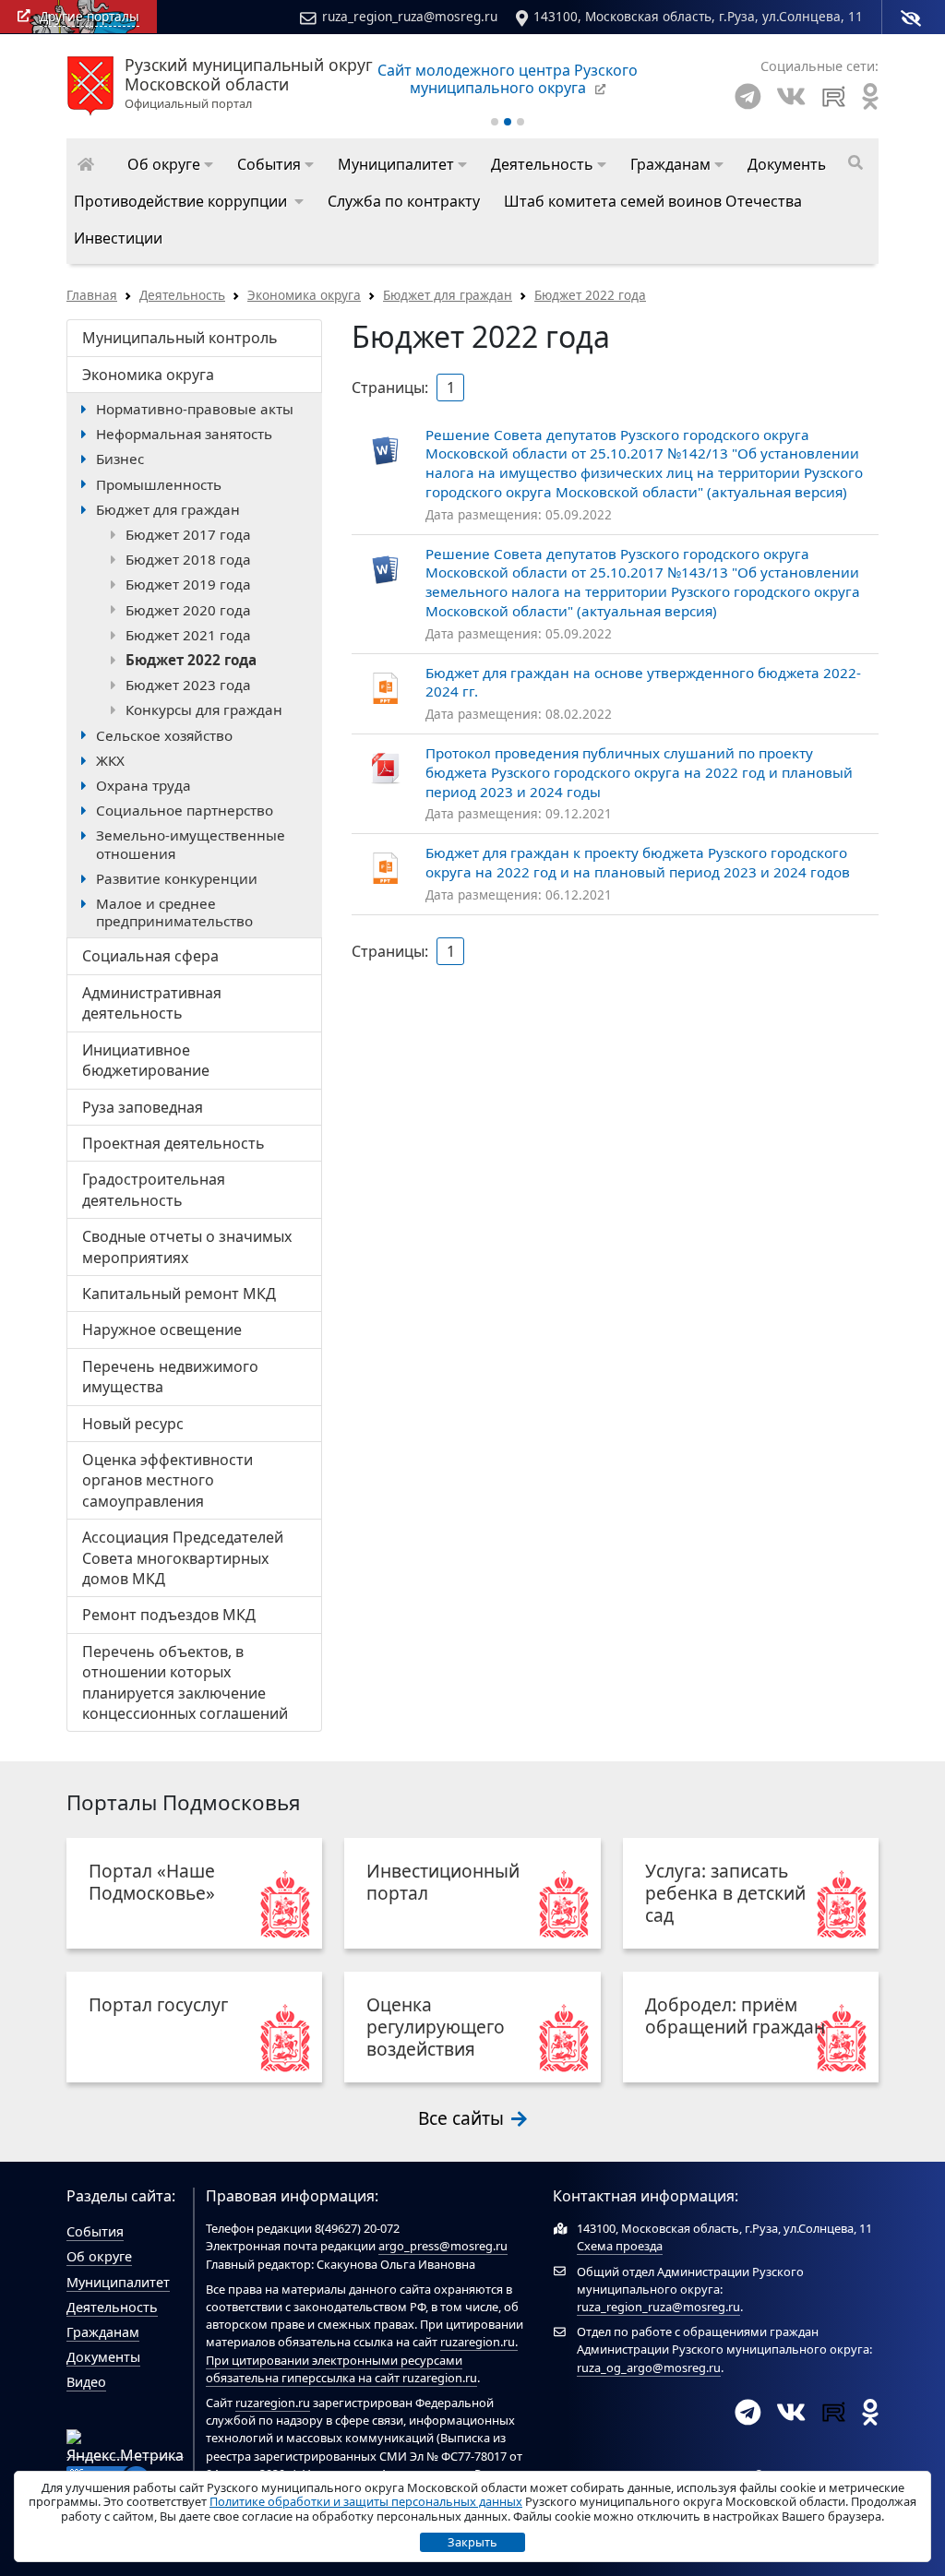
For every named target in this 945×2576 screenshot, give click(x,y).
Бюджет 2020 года (188, 610)
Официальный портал (249, 84)
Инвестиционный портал (443, 1882)
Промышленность (159, 484)
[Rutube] (834, 96)
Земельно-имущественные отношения (191, 844)
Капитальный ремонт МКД (179, 1294)
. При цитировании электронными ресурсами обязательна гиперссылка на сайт (362, 2359)
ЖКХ (110, 760)
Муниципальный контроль (180, 338)
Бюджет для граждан (448, 295)
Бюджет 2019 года (188, 584)
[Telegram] (748, 96)
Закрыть (472, 2542)
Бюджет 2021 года (188, 635)
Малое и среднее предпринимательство (174, 912)
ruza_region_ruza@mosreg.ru (410, 16)
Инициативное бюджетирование (146, 1060)
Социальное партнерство (185, 810)
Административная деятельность (152, 1003)
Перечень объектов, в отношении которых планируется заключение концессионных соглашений (185, 1682)
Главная (92, 295)
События (95, 2231)
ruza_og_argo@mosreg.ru (649, 2367)
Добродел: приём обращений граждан (735, 2015)
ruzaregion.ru (478, 2342)
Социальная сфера (150, 956)
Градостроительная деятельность (154, 1189)
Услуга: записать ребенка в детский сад (725, 1893)
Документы (103, 2357)
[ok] (870, 96)
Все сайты (463, 2118)
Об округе (99, 2256)
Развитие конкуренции (177, 878)
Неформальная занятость (184, 434)
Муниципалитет (118, 2282)
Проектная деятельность (173, 1143)
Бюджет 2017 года (188, 534)
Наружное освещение (162, 1330)
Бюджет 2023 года (188, 685)
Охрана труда (144, 785)
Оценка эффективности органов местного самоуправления (167, 1480)
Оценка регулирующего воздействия (436, 2027)
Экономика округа (304, 295)
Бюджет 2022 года (590, 295)
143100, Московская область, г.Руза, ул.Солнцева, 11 (698, 16)
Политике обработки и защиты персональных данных (366, 2501)
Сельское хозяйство (164, 735)
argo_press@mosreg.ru (443, 2246)
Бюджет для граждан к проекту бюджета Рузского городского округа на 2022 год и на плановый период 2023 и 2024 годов (638, 862)
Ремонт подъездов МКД (169, 1615)
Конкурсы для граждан (204, 710)
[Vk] (791, 96)
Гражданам (103, 2332)
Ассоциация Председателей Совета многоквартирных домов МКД (183, 1558)
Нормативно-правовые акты (195, 409)
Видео (86, 2382)
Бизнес (120, 459)
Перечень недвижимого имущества (170, 1377)
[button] (170, 164)
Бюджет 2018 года (188, 559)
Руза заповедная (143, 1107)
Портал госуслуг (158, 2004)
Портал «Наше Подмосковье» (152, 1882)
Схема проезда (620, 2246)
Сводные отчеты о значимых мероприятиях (187, 1246)
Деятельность (182, 295)
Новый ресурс (133, 1424)
